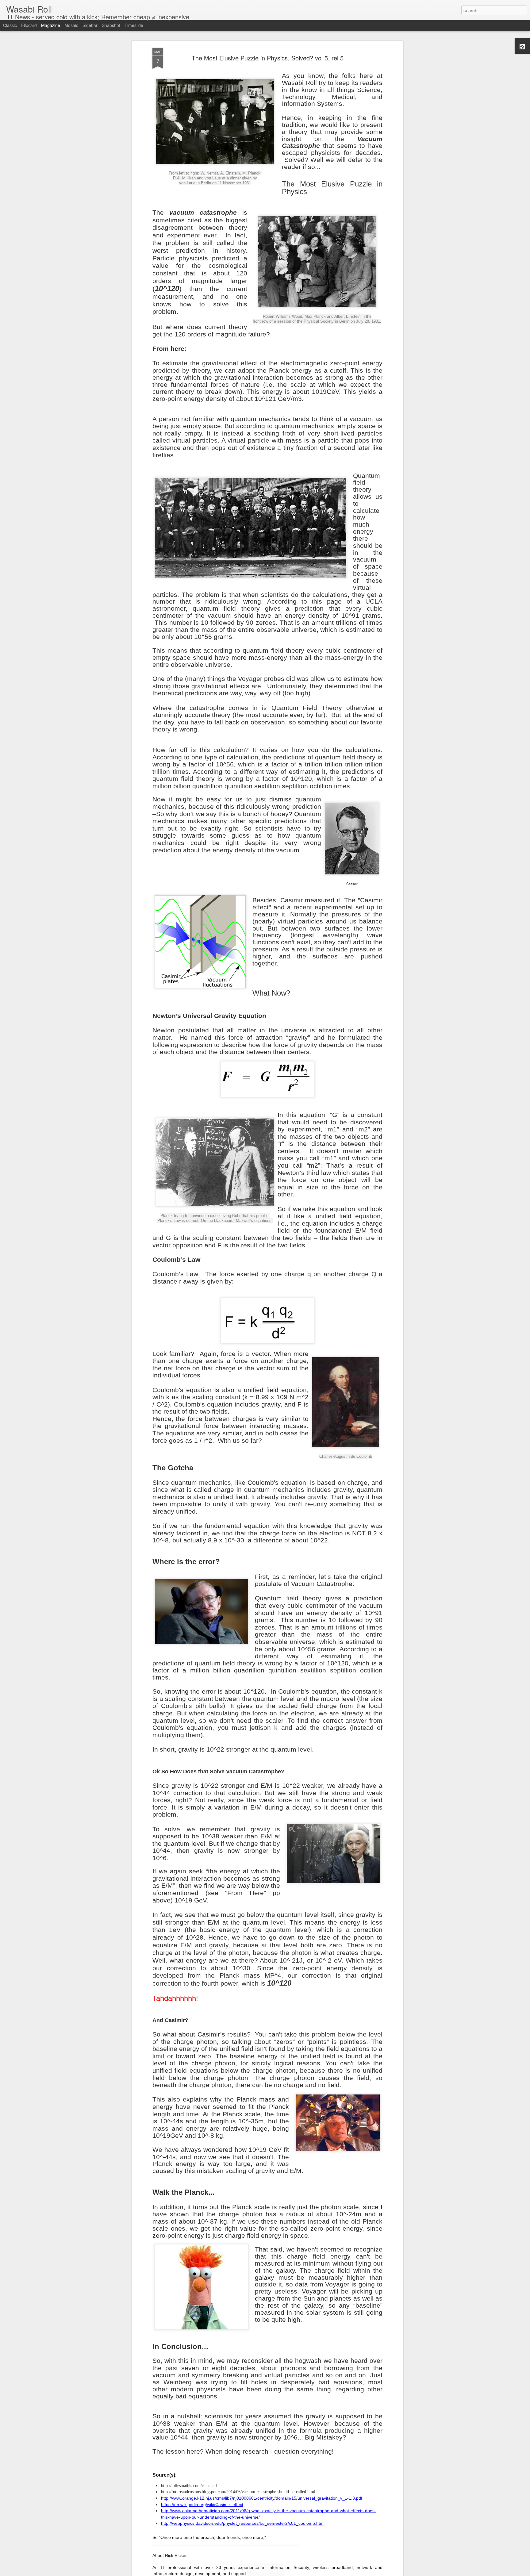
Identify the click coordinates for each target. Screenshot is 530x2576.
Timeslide (134, 25)
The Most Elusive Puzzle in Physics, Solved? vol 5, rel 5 (268, 58)
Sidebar (90, 25)
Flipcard (29, 25)
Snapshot (111, 25)
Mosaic (71, 25)
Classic (10, 25)
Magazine (51, 25)
